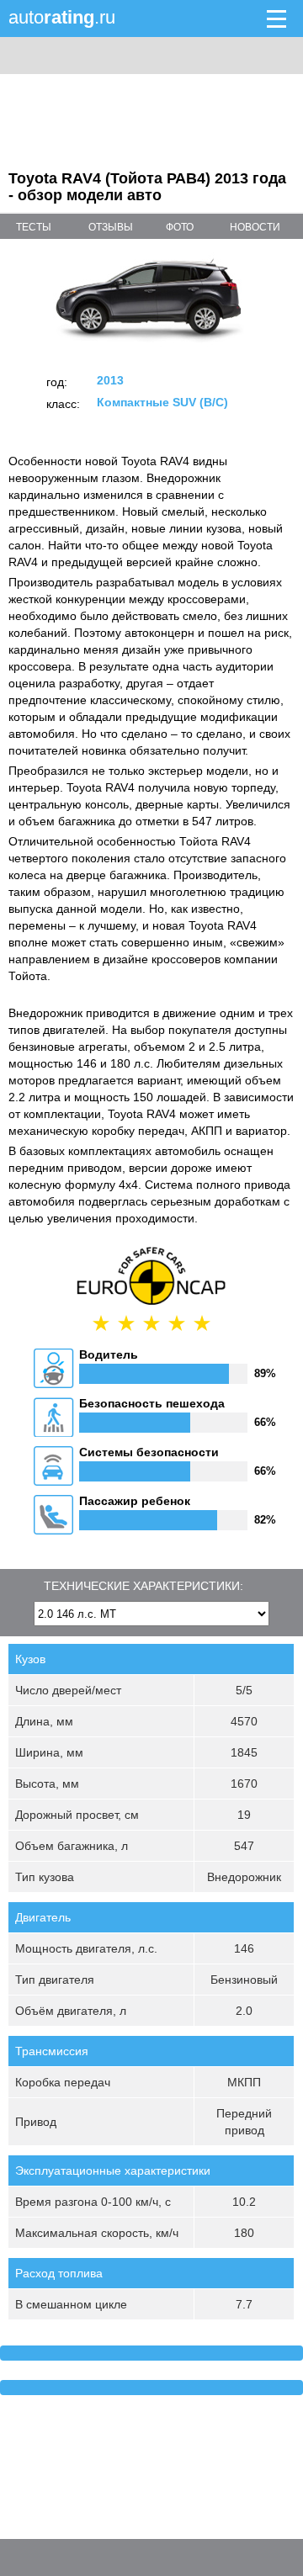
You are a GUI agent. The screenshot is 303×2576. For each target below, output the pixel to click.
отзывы (111, 227)
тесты (34, 227)
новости (255, 227)
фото (180, 227)
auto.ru (62, 17)
